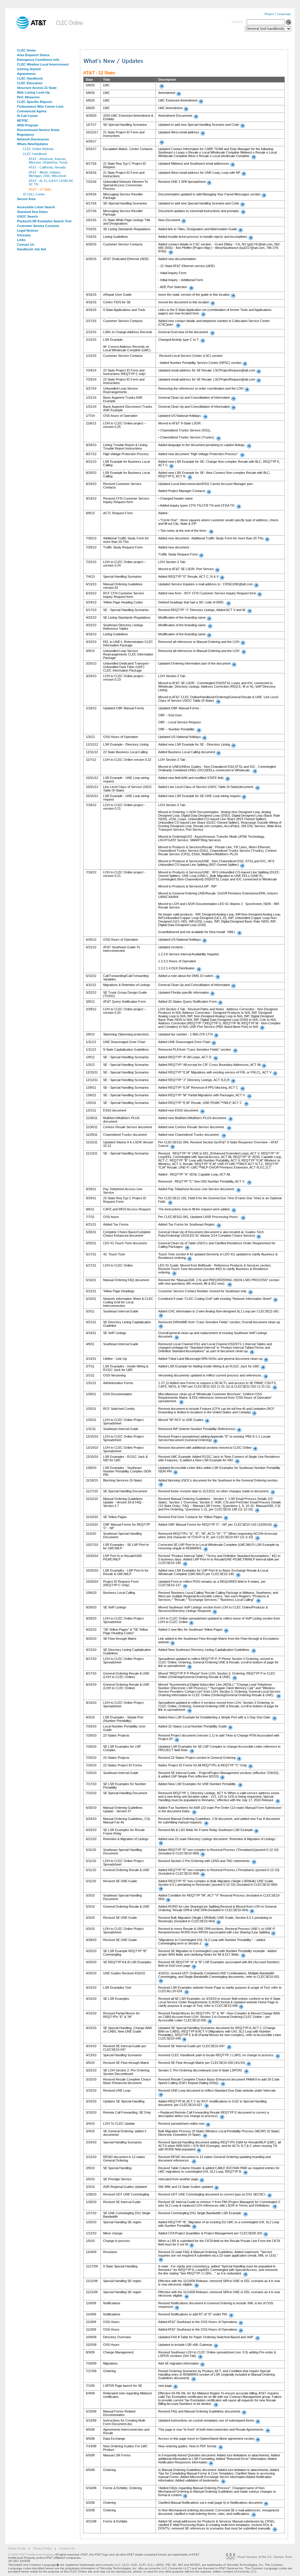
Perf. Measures (28, 97)
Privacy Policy (43, 2548)
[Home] (27, 28)
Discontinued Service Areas (38, 130)
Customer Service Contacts (38, 226)
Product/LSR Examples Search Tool (44, 221)
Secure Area (26, 199)
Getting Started (29, 69)
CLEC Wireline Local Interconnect (43, 64)
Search (237, 22)
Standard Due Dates (32, 212)
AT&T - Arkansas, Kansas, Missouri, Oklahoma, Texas (48, 161)
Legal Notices (28, 230)
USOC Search (27, 216)
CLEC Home (26, 50)
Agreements (26, 74)
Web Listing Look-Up (33, 92)
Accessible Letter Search (36, 207)
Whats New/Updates (33, 144)
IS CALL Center (34, 194)
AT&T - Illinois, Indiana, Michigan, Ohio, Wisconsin (47, 174)
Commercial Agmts (32, 111)
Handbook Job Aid (31, 249)
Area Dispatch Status (33, 55)
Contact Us (26, 245)
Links (21, 240)
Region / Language (278, 14)
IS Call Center (27, 116)
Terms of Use (17, 2548)
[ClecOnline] (70, 28)
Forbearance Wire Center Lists (40, 106)
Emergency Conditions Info (38, 60)
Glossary (24, 235)
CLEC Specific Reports (35, 102)
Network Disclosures (33, 139)
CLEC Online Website (38, 149)
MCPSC (23, 121)
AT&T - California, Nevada (47, 167)
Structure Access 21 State (37, 88)
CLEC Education (30, 83)
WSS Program (28, 125)
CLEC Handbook (30, 78)
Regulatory (25, 135)
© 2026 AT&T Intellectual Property (31, 2555)
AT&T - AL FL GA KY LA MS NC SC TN (51, 183)
